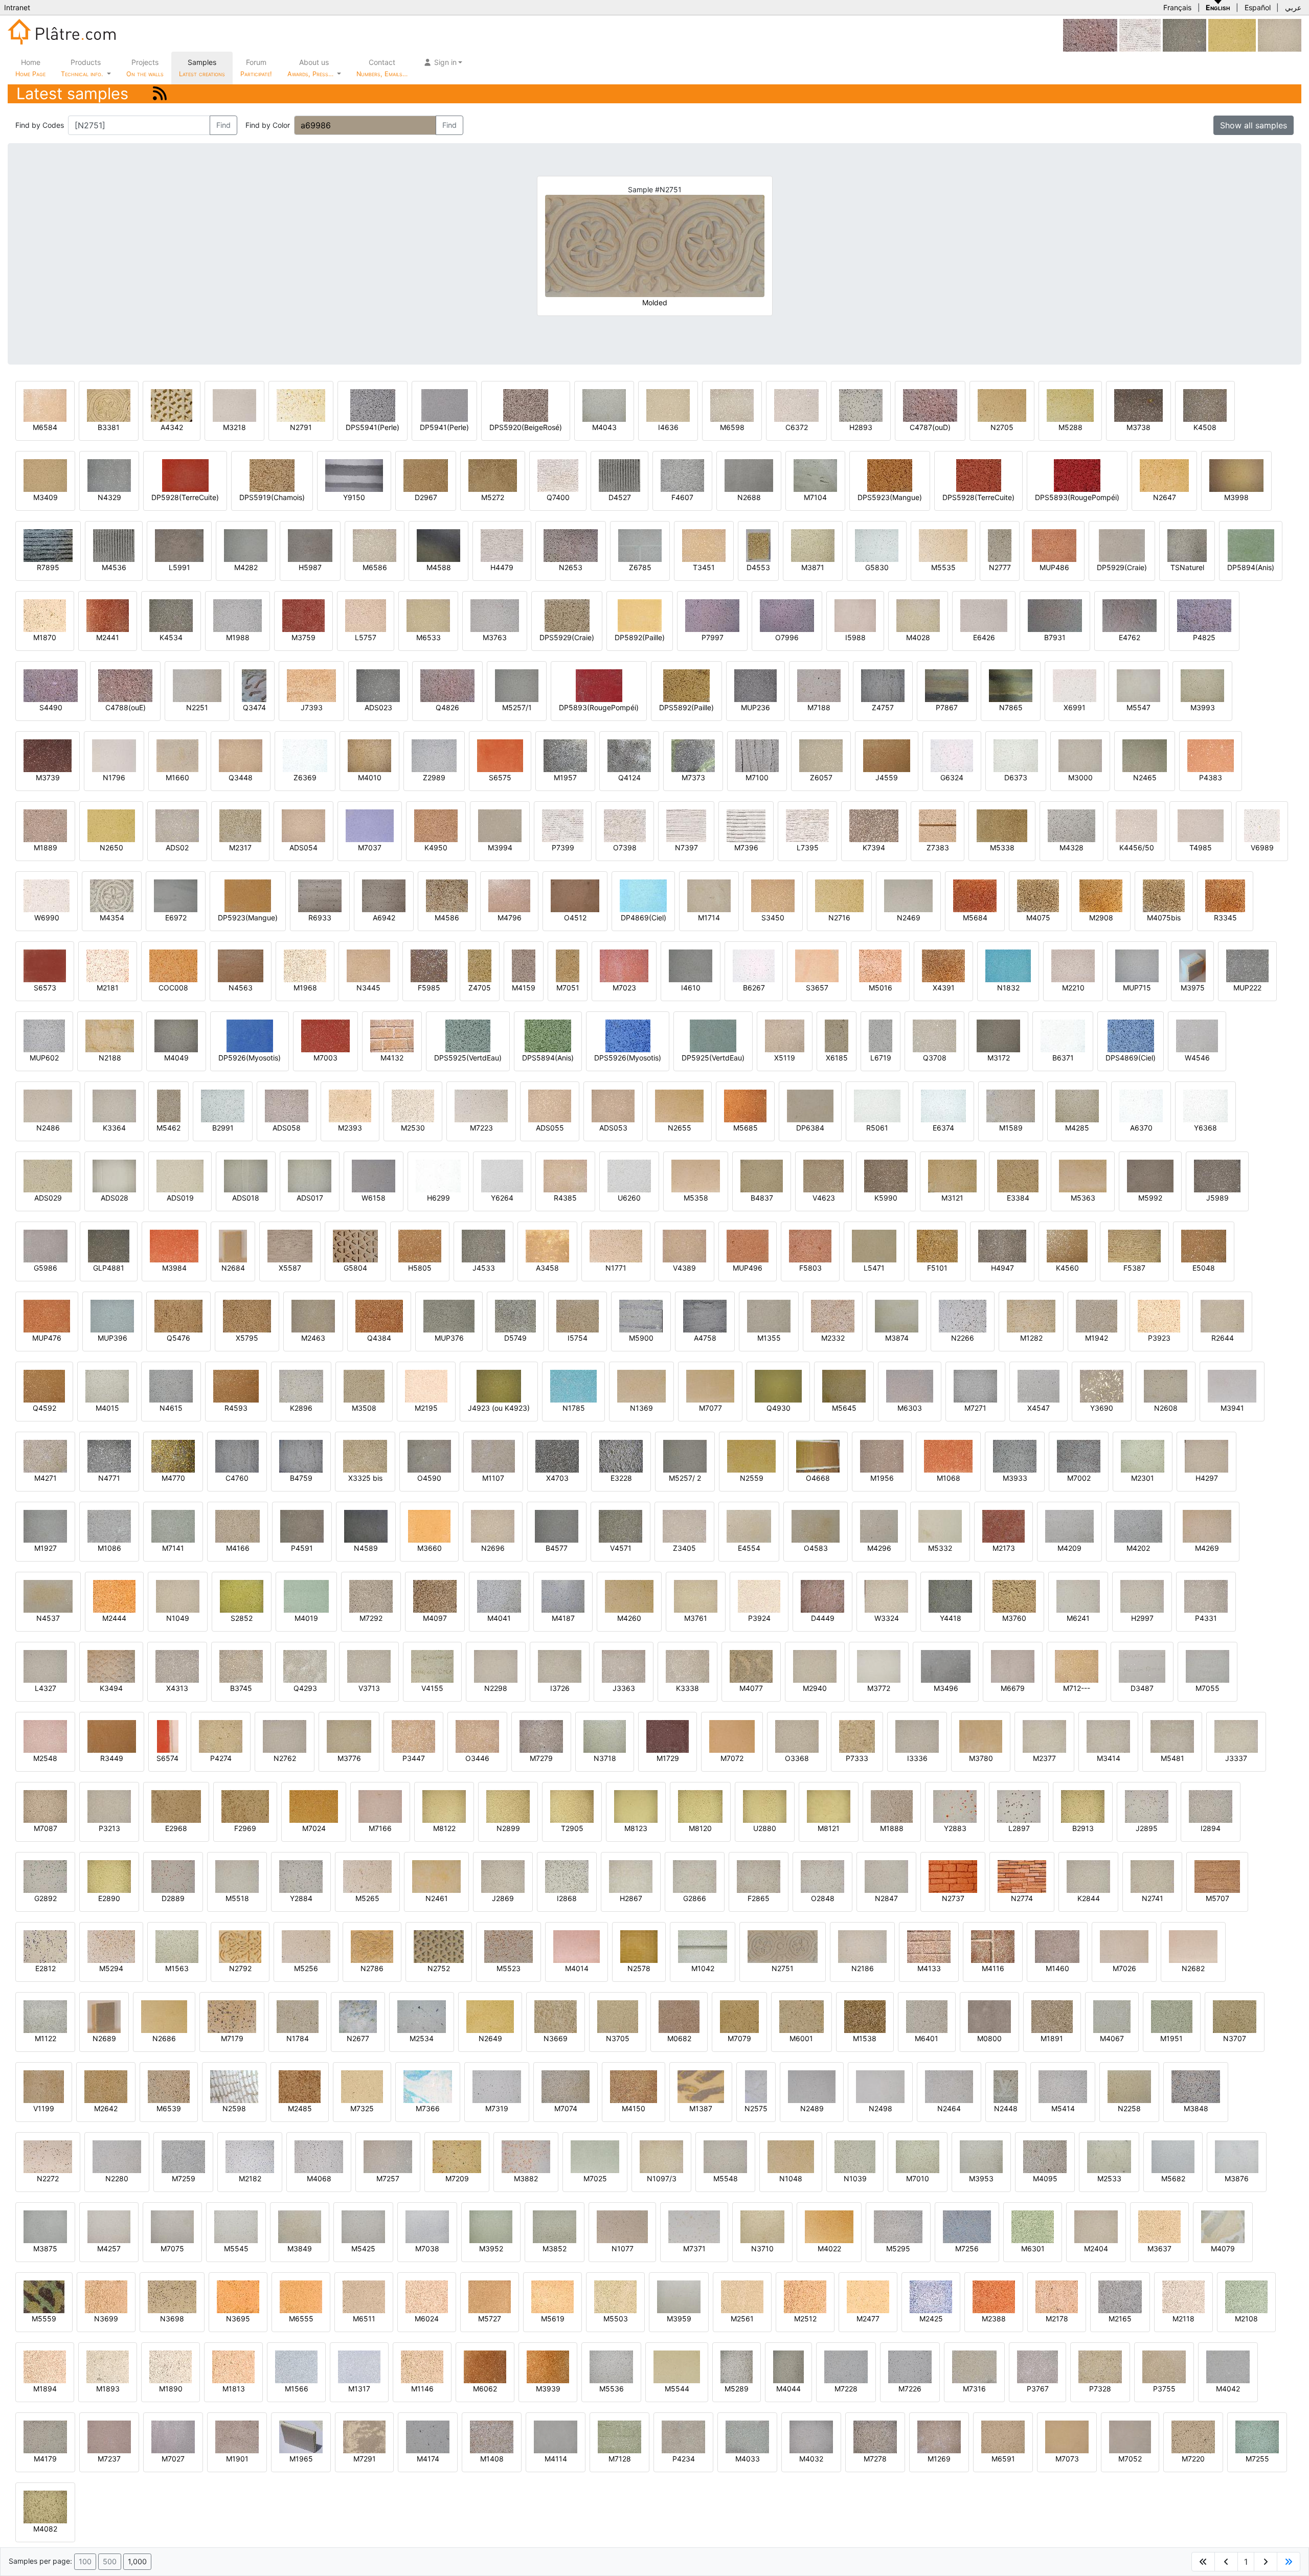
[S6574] (168, 1736)
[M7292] (371, 1596)
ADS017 (310, 1198)
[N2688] (749, 475)
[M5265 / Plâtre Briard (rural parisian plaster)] (367, 1876)
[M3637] (1159, 2226)
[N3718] (605, 1736)
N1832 (1008, 988)
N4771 (109, 1478)
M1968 (305, 988)
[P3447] (413, 1736)
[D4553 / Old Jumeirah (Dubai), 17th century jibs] (758, 545)
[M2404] (1096, 2226)
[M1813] (233, 2366)
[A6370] (1141, 1105)
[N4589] (366, 1526)
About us (311, 68)
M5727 (490, 2319)
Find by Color (268, 125)
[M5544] (677, 2366)
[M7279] (541, 1736)
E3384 (1018, 1198)
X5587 (290, 1268)
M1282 (1031, 1338)
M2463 (313, 1338)
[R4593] (236, 1385)
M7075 (172, 2249)
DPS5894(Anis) (548, 1058)
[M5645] (844, 1385)
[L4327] (45, 1666)
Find (223, 125)
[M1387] (701, 2086)
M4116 (993, 1968)
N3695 (238, 2319)
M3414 (1109, 1758)
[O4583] (816, 1526)
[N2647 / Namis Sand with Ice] (1164, 475)
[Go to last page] (1289, 2562)
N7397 (686, 848)
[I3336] (917, 1736)
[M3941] (1232, 1385)
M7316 (974, 2389)
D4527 (620, 497)
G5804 (355, 1268)
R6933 (320, 918)
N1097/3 (662, 2178)
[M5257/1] (517, 685)
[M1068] (948, 1455)
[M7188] (819, 685)
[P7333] (857, 1736)
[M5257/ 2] (685, 1455)
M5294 (111, 1968)
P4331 (1206, 1618)
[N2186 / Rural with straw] (862, 1946)
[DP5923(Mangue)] (248, 895)
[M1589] (1011, 1105)
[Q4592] (44, 1385)
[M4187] (563, 1596)
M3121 (952, 1198)
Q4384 (379, 1338)
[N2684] (233, 1245)
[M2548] (45, 1736)
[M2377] (1044, 1736)
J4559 (887, 777)
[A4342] (172, 405)
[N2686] (164, 2016)
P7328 (1100, 2389)
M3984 (174, 1268)
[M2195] (426, 1385)
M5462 (168, 1128)
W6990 (47, 918)
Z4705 (480, 988)
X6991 (1075, 707)
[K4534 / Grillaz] (171, 615)
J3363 (624, 1688)
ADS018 (246, 1198)
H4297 (1207, 1478)
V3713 (369, 1688)
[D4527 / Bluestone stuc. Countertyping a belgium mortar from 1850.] (619, 475)
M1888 (892, 1828)
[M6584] (45, 405)
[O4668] (818, 1455)
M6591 (1003, 2459)
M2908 (1101, 918)
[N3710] (762, 2226)
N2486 (48, 1128)
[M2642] (106, 2086)
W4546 (1197, 1058)
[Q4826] (447, 685)
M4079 (1223, 2249)
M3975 (1193, 988)
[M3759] (303, 615)
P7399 (563, 848)
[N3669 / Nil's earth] (556, 2016)
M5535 (943, 567)
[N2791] (301, 405)
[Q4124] (629, 755)
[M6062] (485, 2366)
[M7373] (693, 755)
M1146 (422, 2389)
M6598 (732, 427)
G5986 (46, 1268)
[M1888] (892, 1806)
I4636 (668, 427)
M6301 (1033, 2249)
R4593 (236, 1408)
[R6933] (320, 895)
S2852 (242, 1618)
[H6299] (438, 1175)
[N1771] (616, 1245)
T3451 (704, 567)
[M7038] (427, 2226)
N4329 (109, 497)
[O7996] (787, 615)
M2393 (350, 1128)
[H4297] (1206, 1455)
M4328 (1071, 848)
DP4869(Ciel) (644, 918)
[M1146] (422, 2366)
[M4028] (918, 615)
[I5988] (855, 615)
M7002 (1079, 1478)
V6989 (1262, 848)
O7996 (787, 637)
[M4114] (556, 2436)
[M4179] (45, 2436)
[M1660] (177, 755)
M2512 (805, 2319)
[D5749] (515, 1315)
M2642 (106, 2108)
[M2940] (815, 1666)
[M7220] (1193, 2436)
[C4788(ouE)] (125, 685)
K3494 (111, 1688)
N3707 (1235, 2038)
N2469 (909, 918)
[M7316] (974, 2366)
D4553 (758, 567)
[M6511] (364, 2296)
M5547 (1138, 707)
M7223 (481, 1128)
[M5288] (1070, 405)
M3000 (1080, 777)
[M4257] (109, 2226)
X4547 (1039, 1408)
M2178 (1057, 2319)
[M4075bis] (1164, 895)
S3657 (817, 988)
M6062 (485, 2389)
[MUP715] (1137, 965)
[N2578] (639, 1946)
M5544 (677, 2389)
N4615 (171, 1408)
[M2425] (931, 2296)
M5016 (881, 988)
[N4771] (109, 1455)
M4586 (447, 918)
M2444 (114, 1618)
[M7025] (595, 2156)
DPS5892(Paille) (686, 707)
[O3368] (797, 1736)
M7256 (967, 2249)
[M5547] (1138, 685)
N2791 (301, 427)
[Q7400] (558, 475)
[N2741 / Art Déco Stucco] (1152, 1876)
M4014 (577, 1968)
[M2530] (413, 1105)
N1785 (574, 1408)
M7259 (184, 2178)
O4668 (818, 1478)
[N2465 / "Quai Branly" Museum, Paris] (1145, 755)
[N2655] (679, 1105)
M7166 (380, 1828)
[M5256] (306, 1946)
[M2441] (108, 615)
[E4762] (1130, 615)
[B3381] (109, 405)
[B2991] (223, 1105)
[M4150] (634, 2086)
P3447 (414, 1758)
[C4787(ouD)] (1090, 35)
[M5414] (1063, 2086)
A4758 (705, 1338)
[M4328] (1071, 825)
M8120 (700, 1828)
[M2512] (805, 2296)
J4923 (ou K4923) (499, 1408)
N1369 (641, 1408)
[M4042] (1228, 2366)
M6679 (1013, 1688)
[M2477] (868, 2296)
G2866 (695, 1898)
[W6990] (47, 895)
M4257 (109, 2249)
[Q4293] (305, 1666)
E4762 (1130, 637)
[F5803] (810, 1245)
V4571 (621, 1548)
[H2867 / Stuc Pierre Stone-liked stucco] (631, 1876)
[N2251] (197, 685)
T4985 (1201, 848)
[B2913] (1083, 1806)
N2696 (493, 1548)
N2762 (285, 1758)
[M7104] (815, 475)
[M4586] (447, 895)
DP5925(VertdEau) (713, 1058)
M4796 (510, 918)
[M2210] (1073, 965)
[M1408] (492, 2436)
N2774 (1022, 1898)
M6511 (364, 2319)
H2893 (861, 427)
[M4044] (788, 2366)
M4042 (1228, 2389)
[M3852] (555, 2226)
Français (1177, 7)
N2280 (117, 2178)
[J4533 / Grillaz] (1184, 35)
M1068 (949, 1478)
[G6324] (952, 755)
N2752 (439, 1968)
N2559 (752, 1478)
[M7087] (45, 1806)
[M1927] (45, 1526)
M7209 (457, 2178)
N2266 (963, 1338)
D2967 (426, 497)
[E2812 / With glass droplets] (45, 1946)
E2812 (46, 1968)
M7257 (388, 2178)
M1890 (171, 2389)
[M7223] (481, 1105)
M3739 (48, 777)
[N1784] (298, 2016)
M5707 (1217, 1898)
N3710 (762, 2249)
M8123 (636, 1828)
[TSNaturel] (1187, 545)
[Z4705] (480, 965)
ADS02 (177, 848)
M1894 (45, 2389)
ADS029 (48, 1198)
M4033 (748, 2459)
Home (30, 68)
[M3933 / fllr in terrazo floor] (1015, 1455)
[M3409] (45, 475)
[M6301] (1033, 2226)
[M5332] (940, 1526)
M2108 (1246, 2319)
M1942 (1097, 1338)
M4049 (176, 1058)
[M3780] (981, 1736)
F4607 (682, 497)
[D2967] (426, 475)
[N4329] (109, 475)
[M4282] (246, 545)
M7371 (694, 2249)
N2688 (749, 497)
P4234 (684, 2459)
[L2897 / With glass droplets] (1019, 1806)
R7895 (48, 567)
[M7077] (710, 1385)
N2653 (571, 567)
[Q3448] (241, 755)
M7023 (624, 988)
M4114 (556, 2459)
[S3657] (817, 965)
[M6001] (801, 2016)
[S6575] (500, 755)
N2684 (233, 1268)
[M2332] (833, 1315)
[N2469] (908, 895)
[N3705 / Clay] (618, 2016)
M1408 (492, 2459)
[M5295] (898, 2226)
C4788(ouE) (126, 707)
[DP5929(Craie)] (1122, 545)
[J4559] (887, 755)
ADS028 (115, 1198)
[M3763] (495, 615)
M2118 (1183, 2319)
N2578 (639, 1968)
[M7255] (1257, 2436)
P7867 (947, 707)
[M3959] (679, 2296)
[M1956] (882, 1455)
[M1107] (493, 1455)
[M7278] (875, 2436)
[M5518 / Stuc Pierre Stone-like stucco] (237, 1876)
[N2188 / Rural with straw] (110, 1035)
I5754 (578, 1338)
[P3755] (1164, 2366)
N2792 (240, 1968)
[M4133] (929, 1946)
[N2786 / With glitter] (372, 1946)
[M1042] (703, 1946)
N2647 (1165, 497)
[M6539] (169, 2086)
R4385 (565, 1198)
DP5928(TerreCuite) (185, 497)
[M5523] (509, 1946)
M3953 (981, 2178)
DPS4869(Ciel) (1131, 1058)
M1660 (177, 777)
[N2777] (1000, 545)
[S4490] (51, 685)
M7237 (109, 2459)
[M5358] (696, 1175)
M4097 (435, 1618)
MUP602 (44, 1058)
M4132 (392, 1058)
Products (82, 68)
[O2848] (822, 1876)
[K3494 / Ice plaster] (111, 1666)
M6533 (428, 637)
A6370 (1141, 1128)
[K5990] (886, 1175)
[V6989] (1262, 825)
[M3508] (364, 1385)
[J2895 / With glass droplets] (1147, 1806)
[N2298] (496, 1666)
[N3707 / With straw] (1235, 2016)
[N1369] (641, 1385)
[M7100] (757, 755)
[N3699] (106, 2296)
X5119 (785, 1058)
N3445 (368, 988)
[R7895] (48, 545)
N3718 (605, 1758)
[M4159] (524, 965)
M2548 (45, 1758)
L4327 (46, 1688)
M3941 (1232, 1408)
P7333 (857, 1758)
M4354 (112, 918)
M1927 (46, 1548)
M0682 (679, 2038)
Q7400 (558, 497)
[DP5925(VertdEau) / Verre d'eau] (713, 1035)
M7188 (819, 707)
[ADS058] (287, 1105)
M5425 (363, 2249)
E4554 (749, 1548)
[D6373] (1016, 755)
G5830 (877, 567)
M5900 (641, 1338)
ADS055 (550, 1128)
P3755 (1164, 2389)
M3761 (696, 1618)
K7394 (874, 848)
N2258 (1129, 2108)
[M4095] (1045, 2156)
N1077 (623, 2249)
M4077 (751, 1688)
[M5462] (169, 1105)
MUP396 (112, 1338)
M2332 (833, 1338)
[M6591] (1003, 2436)
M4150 (634, 2108)
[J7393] (311, 685)
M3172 (999, 1058)
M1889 (46, 848)
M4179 (45, 2459)
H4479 (502, 567)
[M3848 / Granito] (1196, 2086)
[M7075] (172, 2226)
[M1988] (238, 615)
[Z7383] (938, 825)
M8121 (829, 1828)
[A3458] (547, 1245)
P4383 (1211, 777)
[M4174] (428, 2436)
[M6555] (301, 2296)
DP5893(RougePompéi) (599, 707)
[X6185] (837, 1035)
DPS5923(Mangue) (890, 497)
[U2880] (765, 1806)
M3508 (364, 1408)
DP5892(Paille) (640, 637)
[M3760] (1014, 1596)
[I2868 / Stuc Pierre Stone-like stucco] (567, 1876)
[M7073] (1067, 2436)
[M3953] (981, 2156)
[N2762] (285, 1736)
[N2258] (1129, 2086)
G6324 (952, 777)
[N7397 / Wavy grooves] (686, 825)
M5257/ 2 (685, 1478)
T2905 (572, 1828)
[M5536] (611, 2366)
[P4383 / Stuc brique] (1211, 755)
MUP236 (755, 707)
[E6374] (943, 1105)
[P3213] (109, 1806)
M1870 (45, 637)
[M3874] (897, 1315)
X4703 (557, 1478)
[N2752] (439, 1946)
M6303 (910, 1408)
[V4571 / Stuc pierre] (620, 1526)
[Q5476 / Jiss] (178, 1315)
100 (85, 2561)
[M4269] (1207, 1526)
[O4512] (575, 895)
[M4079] (1223, 2226)
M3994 (500, 848)
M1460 (1057, 1968)
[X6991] (1075, 685)
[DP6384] (810, 1105)
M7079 (739, 2038)
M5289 (737, 2389)
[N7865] (1011, 685)
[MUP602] (44, 1035)
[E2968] (176, 1806)
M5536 (612, 2389)
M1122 (46, 2038)
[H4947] (1002, 1245)
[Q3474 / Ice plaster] (254, 685)
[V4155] (432, 1666)
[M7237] (109, 2436)
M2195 (426, 1408)
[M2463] (313, 1315)
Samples (202, 68)
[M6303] (910, 1385)
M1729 (668, 1758)
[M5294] (111, 1946)
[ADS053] (613, 1105)
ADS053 (613, 1128)
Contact (382, 68)
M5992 (1150, 1198)
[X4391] (943, 965)
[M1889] (45, 825)
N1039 (855, 2178)
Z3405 (684, 1548)
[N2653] (571, 545)
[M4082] (45, 2506)
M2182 (250, 2178)
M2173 (1004, 1548)
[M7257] (388, 2156)
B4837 (762, 1198)
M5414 (1063, 2108)
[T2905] (572, 1806)
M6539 (169, 2108)
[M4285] (1077, 1105)
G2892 (46, 1898)
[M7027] (173, 2436)
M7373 (693, 777)
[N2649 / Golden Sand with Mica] (490, 2016)
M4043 (604, 427)
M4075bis (1164, 918)
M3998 (1236, 497)
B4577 (557, 1548)
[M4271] (45, 1455)
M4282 (246, 567)
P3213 (109, 1828)
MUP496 (748, 1268)
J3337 (1236, 1758)
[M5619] (552, 2296)
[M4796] (509, 895)
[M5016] (880, 965)
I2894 (1211, 1828)
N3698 (172, 2319)
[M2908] (1101, 895)
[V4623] (823, 1175)
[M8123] (636, 1806)
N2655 (680, 1128)
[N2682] (1193, 1946)
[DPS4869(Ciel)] (1131, 1035)
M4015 (107, 1408)
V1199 (44, 2108)
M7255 (1257, 2459)
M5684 (975, 918)
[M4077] (751, 1666)
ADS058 (287, 1128)
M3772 (879, 1688)
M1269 (939, 2459)
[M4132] (392, 1035)
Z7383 (938, 848)
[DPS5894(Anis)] (548, 1035)
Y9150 (354, 497)
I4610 (691, 988)
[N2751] (783, 1946)
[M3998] (1236, 475)
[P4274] (221, 1736)
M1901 (237, 2459)
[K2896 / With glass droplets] (301, 1385)
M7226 (910, 2389)
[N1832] (1008, 965)
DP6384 (810, 1128)
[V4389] (684, 1245)
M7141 (173, 1548)
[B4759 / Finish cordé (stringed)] (301, 1455)
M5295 (898, 2249)
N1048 (791, 2178)
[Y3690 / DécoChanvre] (1102, 1385)
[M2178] (1057, 2296)
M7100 (757, 777)
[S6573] (45, 965)
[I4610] (691, 965)
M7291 (365, 2459)
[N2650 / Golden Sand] (1232, 35)
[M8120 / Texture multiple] (700, 1806)
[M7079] (739, 2016)
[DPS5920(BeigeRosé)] (526, 405)
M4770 (173, 1478)
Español (1258, 7)
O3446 (477, 1758)
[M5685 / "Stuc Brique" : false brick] (745, 1105)
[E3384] (1018, 1175)
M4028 (918, 637)
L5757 (366, 637)
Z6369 (305, 777)
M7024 (314, 1828)
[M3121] (952, 1175)
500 (110, 2561)
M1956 (882, 1478)
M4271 (46, 1478)
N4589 (366, 1548)
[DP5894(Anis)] (1251, 545)
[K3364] (114, 1105)
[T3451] (704, 545)
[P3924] (759, 1596)
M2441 (108, 637)
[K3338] (687, 1666)
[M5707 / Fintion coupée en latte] (1217, 1876)
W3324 (887, 1618)
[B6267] (754, 965)
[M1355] (769, 1315)
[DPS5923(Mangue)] (890, 475)
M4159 (524, 988)
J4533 (484, 1268)
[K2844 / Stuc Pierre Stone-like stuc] (1088, 1876)
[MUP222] (1247, 965)
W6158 (374, 1198)
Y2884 (301, 1898)
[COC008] (173, 965)
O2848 (823, 1898)
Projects (145, 68)
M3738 (1138, 427)
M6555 (301, 2319)
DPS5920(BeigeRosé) (526, 427)
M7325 (362, 2108)
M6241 (1078, 1618)
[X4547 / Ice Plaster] (1039, 1385)
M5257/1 (517, 707)
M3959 (679, 2319)
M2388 (994, 2319)
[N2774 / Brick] (1022, 1876)
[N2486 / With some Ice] (48, 1105)
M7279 (541, 1758)
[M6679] (1013, 1666)
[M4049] (176, 1035)
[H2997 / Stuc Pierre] (1142, 1596)
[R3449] (112, 1736)
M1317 (359, 2389)
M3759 (303, 637)
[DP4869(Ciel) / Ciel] (643, 895)
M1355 (769, 1338)
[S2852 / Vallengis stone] (242, 1596)
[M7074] (566, 2086)
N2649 (490, 2038)
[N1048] (791, 2156)
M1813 (234, 2389)
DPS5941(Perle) (373, 427)
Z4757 (883, 707)
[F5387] (1134, 1245)
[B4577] (557, 1526)
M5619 (553, 2319)
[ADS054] (303, 825)
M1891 (1052, 2038)
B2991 (223, 1128)
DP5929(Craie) (1122, 567)
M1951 (1171, 2038)
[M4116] (993, 1946)
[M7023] (624, 965)
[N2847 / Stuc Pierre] (886, 1876)
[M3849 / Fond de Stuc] (300, 2226)
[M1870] (45, 615)
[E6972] (176, 895)
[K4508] (1205, 405)
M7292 (371, 1618)
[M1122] (45, 2016)
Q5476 (178, 1338)
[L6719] (881, 1035)
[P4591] (302, 1526)
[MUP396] (112, 1315)
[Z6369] (305, 755)
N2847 (886, 1898)
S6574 (167, 1758)
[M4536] (114, 545)
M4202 (1138, 1548)
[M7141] (173, 1526)
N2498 (881, 2108)
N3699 (106, 2319)
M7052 (1130, 2459)
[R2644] (1222, 1315)
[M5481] (1172, 1736)
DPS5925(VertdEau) (468, 1058)
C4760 (237, 1478)
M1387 (701, 2108)
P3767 (1038, 2389)
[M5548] (725, 2156)
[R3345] (1225, 895)
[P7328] (1100, 2366)
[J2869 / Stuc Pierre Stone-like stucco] (503, 1876)
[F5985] (429, 965)
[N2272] (48, 2156)
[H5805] (420, 1245)
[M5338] (1002, 825)
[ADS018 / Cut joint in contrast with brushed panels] (246, 1175)
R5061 (877, 1128)
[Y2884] (301, 1876)
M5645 (844, 1408)
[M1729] (668, 1736)
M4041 (499, 1618)
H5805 (420, 1268)
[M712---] (1077, 1666)
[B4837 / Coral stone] (762, 1175)
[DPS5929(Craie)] (567, 615)
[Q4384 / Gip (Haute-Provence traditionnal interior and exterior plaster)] (379, 1315)
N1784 (298, 2038)
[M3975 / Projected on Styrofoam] (1192, 965)
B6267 (754, 988)
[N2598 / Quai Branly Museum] (234, 2086)
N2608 (1166, 1408)
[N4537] (48, 1596)
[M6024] (427, 2296)
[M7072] (732, 1736)
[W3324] (886, 1596)
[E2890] (109, 1876)
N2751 (783, 1968)
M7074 (566, 2108)
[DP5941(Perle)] (445, 405)
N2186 (863, 1968)
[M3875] (45, 2226)
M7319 (497, 2108)
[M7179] (232, 2016)
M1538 (865, 2038)
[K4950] (436, 825)
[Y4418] (950, 1596)
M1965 (301, 2459)
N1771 (616, 1268)
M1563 (177, 1968)
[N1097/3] (661, 2156)
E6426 (984, 637)
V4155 (432, 1688)
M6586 (375, 567)
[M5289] (737, 2366)
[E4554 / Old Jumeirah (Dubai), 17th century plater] (749, 1526)
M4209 (1069, 1548)
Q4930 (778, 1408)
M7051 (568, 988)
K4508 (1205, 427)
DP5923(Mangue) (248, 918)
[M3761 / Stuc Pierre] (696, 1596)
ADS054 (303, 848)
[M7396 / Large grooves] (746, 825)
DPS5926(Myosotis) (628, 1058)
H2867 (631, 1898)
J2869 (503, 1898)
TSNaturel (1187, 567)
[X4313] (177, 1666)
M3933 (1015, 1478)
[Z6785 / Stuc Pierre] (640, 545)
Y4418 (951, 1618)
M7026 (1124, 1968)
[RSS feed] (160, 93)
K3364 (114, 1128)
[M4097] (435, 1596)
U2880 (765, 1828)
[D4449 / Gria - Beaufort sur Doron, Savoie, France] (822, 1596)
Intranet (17, 7)
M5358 (696, 1198)
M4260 (629, 1618)
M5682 (1173, 2178)
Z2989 (434, 777)
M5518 (237, 1898)
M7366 (428, 2108)
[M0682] (679, 2016)
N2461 (437, 1898)
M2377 (1044, 1758)
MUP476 (47, 1338)
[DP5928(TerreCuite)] (185, 475)
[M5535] (943, 545)
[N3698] (172, 2296)
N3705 (618, 2038)
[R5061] (877, 1105)
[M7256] (967, 2226)
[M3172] (998, 1035)
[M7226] (910, 2366)
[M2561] (742, 2296)
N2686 (164, 2038)
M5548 (726, 2178)
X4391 (944, 988)
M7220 (1193, 2459)
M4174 (428, 2459)
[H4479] (502, 545)
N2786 (372, 1968)
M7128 (620, 2459)
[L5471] (874, 1245)
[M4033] (747, 2436)
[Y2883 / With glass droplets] (955, 1806)
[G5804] (355, 1245)
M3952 (491, 2249)
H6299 (438, 1198)
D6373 (1016, 777)
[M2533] (1109, 2156)
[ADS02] (177, 825)
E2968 (176, 1828)
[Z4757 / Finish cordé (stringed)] (883, 685)
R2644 (1223, 1338)
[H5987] (310, 545)
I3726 (560, 1688)
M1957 (565, 777)
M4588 (439, 567)
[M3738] (1138, 405)
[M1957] (565, 755)
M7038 (427, 2249)
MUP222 (1247, 988)
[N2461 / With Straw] (436, 1876)
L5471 (874, 1268)
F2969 (245, 1828)
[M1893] (108, 2366)
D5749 (515, 1338)
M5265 (367, 1898)
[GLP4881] (109, 1245)
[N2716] (839, 895)
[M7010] (918, 2156)
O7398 (625, 848)
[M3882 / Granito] (526, 2156)
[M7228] (846, 2366)
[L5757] (366, 615)
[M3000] (1080, 755)
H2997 (1142, 1618)
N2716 (839, 918)
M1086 (109, 1548)
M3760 (1014, 1618)
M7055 (1208, 1688)
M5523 (509, 1968)
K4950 (436, 848)
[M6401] (927, 2016)
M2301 (1143, 1478)
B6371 (1063, 1058)
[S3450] (773, 895)
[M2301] (1143, 1455)
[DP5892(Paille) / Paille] (640, 615)
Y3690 (1102, 1408)
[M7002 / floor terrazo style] (1079, 1455)
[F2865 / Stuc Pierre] (759, 1876)
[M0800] (989, 2016)
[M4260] (629, 1596)
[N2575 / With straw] (756, 2086)
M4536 (114, 567)
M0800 (989, 2038)
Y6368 (1205, 1128)
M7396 (746, 848)
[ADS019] (180, 1175)
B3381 (109, 427)
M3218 (234, 427)
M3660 (430, 1548)
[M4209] (1069, 1526)
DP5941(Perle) (444, 427)
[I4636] (668, 405)
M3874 (897, 1338)
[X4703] (557, 1455)
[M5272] (493, 475)
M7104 (815, 497)
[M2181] (108, 965)
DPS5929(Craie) (567, 637)
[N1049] (1280, 35)
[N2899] (508, 1806)
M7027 (173, 2459)
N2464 (949, 2108)
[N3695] (238, 2296)
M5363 (1083, 1198)
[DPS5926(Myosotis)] (628, 1035)
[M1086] (109, 1526)
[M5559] (44, 2296)
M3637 (1159, 2249)
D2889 (173, 1898)
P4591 (302, 1548)
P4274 (221, 1758)
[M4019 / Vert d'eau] (306, 1596)
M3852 (555, 2249)
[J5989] (1217, 1175)
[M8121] (829, 1806)
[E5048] (1204, 1245)
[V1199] (44, 2086)
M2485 (300, 2108)
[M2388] (994, 2296)
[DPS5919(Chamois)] (272, 475)
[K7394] (874, 825)
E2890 (109, 1898)
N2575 (756, 2108)
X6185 (837, 1058)
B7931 (1055, 637)
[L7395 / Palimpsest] (807, 825)
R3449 (112, 1758)
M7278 (875, 2459)
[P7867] (947, 685)
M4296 (879, 1548)
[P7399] (1140, 35)
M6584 (45, 427)
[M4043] (604, 405)
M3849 (300, 2249)
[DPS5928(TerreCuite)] (979, 475)
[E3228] (621, 1455)
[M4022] (829, 2226)
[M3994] (500, 825)
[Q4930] (778, 1385)
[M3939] (548, 2366)
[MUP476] (47, 1315)
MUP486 (1054, 567)
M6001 (801, 2038)
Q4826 (447, 707)
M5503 (616, 2319)
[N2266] (963, 1315)
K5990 (886, 1198)
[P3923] (1159, 1315)
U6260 (629, 1198)
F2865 (759, 1898)
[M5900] (641, 1315)
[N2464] (949, 2086)
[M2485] (300, 2086)
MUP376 (449, 1338)
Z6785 (640, 567)
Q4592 (44, 1408)
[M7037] (370, 825)
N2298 (496, 1688)
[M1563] (177, 1946)
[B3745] (241, 1666)
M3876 (1237, 2178)
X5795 (247, 1338)
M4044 (788, 2389)
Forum (256, 68)
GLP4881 (109, 1268)
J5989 (1217, 1198)
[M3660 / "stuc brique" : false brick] (429, 1526)
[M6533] (428, 615)
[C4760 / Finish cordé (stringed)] (237, 1455)
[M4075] (1038, 895)
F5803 (810, 1268)
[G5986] (46, 1245)
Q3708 (935, 1058)
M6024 (427, 2319)
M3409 (46, 497)
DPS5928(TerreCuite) (978, 497)
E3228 (621, 1478)
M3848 (1196, 2108)
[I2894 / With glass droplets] (1211, 1806)
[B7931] (1055, 615)
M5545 (236, 2249)
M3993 (1203, 707)
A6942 (384, 918)
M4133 (929, 1968)
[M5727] (490, 2296)
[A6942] (384, 895)
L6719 (881, 1058)
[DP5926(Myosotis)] (250, 1035)
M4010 (370, 777)
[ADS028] (114, 1175)
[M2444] (114, 1596)
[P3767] (1037, 2366)
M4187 (563, 1618)
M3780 (981, 1758)
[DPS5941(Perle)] (373, 405)
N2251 (197, 707)
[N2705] (1002, 405)
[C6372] (796, 405)
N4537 (48, 1618)
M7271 (975, 1408)
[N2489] (812, 2086)
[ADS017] (310, 1175)
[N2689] (104, 2016)
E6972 (176, 918)
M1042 (703, 1968)
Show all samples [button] (1254, 125)
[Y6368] (1205, 1105)
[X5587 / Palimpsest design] (290, 1245)
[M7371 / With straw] (694, 2226)
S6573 (45, 988)
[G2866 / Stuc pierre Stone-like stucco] (695, 1876)
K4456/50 (1137, 848)
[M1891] (1052, 2016)
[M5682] (1173, 2156)
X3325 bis (365, 1478)
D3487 (1142, 1688)
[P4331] (1206, 1596)
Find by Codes (40, 125)
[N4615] (171, 1385)
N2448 (1006, 2108)
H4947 (1002, 1268)
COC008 (173, 988)
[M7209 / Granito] (457, 2156)
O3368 (797, 1758)
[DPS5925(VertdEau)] (468, 1035)
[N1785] (573, 1385)
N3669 (556, 2038)
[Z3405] (684, 1526)
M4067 (1112, 2038)
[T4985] (1201, 825)
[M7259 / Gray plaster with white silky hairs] (183, 2156)
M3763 (495, 637)
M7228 (846, 2389)
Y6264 (502, 1198)
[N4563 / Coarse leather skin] (241, 965)
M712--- (1077, 1688)
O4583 (816, 1548)
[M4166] (238, 1526)
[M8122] (444, 1806)
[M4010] (369, 755)
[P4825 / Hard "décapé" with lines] (1204, 615)
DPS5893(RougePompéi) (1077, 497)
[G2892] (45, 1876)
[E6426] (984, 615)
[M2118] (1183, 2296)
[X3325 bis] (365, 1455)
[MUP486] (1054, 545)
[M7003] (325, 1035)
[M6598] (732, 405)
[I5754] (578, 1315)
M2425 (931, 2319)
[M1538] (865, 2016)
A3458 (547, 1268)
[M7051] (568, 965)
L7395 (808, 848)
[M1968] (305, 965)
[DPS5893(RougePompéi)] (1077, 475)
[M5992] (1150, 1175)
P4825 (1204, 637)
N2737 (953, 1898)
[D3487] (1142, 1666)
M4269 (1207, 1548)
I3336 (917, 1758)
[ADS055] (550, 1105)
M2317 (240, 848)
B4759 (301, 1478)
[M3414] (1108, 1736)
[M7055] (1208, 1666)
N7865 (1011, 707)
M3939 (548, 2389)
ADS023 (378, 707)
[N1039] (855, 2156)
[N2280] (117, 2156)
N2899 (508, 1828)
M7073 (1067, 2459)
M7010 (918, 2178)
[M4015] (107, 1385)
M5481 (1172, 1758)
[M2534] (422, 2016)
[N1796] (114, 755)
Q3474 (254, 707)
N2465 (1145, 777)
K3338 (687, 1688)
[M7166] (380, 1806)
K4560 (1067, 1268)
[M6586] (375, 545)
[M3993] (1202, 685)
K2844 (1089, 1898)
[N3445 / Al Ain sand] (368, 965)
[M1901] (237, 2436)
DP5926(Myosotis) (250, 1058)
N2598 (234, 2108)
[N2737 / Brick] (953, 1876)
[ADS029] (48, 1175)
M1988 (238, 637)
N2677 (358, 2038)
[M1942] (1097, 1315)
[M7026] (1124, 1946)
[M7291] (364, 2436)
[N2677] (358, 2016)
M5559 (44, 2319)
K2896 (301, 1408)
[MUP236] (755, 685)
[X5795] (247, 1315)
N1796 (114, 777)
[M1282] (1031, 1315)
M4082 (45, 2529)
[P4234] (683, 2436)
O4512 (575, 918)
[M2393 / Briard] (350, 1105)
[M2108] (1246, 2296)
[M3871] (813, 545)
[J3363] (624, 1666)
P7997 (713, 637)
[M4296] (879, 1526)
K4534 (171, 637)
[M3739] (48, 755)
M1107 (493, 1478)
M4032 (811, 2459)
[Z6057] (821, 755)
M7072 (732, 1758)
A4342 (172, 427)
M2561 (742, 2319)
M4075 (1038, 918)
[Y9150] (354, 475)
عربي (1293, 7)
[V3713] (369, 1666)
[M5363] (1083, 1175)
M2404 (1096, 2249)
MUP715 (1137, 988)
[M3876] (1237, 2156)
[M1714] (709, 895)
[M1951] (1172, 2016)
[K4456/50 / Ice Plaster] (1136, 825)
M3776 (349, 1758)
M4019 (306, 1618)
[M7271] (975, 1385)
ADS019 (180, 1198)
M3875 (45, 2249)
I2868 (567, 1898)
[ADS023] (378, 685)
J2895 (1147, 1828)
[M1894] (45, 2366)
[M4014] (577, 1946)
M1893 (108, 2389)
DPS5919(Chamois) (272, 497)
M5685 (746, 1128)
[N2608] (1166, 1385)
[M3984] (174, 1245)
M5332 (940, 1548)
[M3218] (234, 405)
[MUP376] (449, 1315)
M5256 (306, 1968)
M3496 (946, 1688)
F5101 (937, 1268)
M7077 (710, 1408)
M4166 (238, 1548)
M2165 (1120, 2319)
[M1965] (301, 2436)
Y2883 (955, 1828)
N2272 (48, 2178)
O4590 (429, 1478)
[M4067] (1112, 2016)
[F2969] (245, 1806)
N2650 (111, 848)
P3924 (759, 1618)
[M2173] (1003, 1526)
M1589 (1011, 1128)
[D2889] (173, 1876)
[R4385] (565, 1175)
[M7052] (1130, 2436)
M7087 (46, 1828)
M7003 (325, 1058)
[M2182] (250, 2156)
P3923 (1159, 1338)
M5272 (493, 497)
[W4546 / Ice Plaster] (1197, 1035)
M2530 (413, 1128)
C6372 (797, 427)
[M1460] (1057, 1946)
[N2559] (751, 1455)
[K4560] (1067, 1245)
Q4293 (305, 1688)
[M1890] (171, 2366)
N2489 (812, 2108)
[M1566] (296, 2366)
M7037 (370, 848)
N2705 (1002, 427)
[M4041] (499, 1596)
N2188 (110, 1058)
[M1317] (359, 2366)
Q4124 (629, 777)
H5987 (310, 567)
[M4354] (112, 895)
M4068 (319, 2178)
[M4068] (319, 2156)
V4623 (824, 1198)
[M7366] (428, 2086)
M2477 (868, 2319)
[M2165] (1120, 2296)
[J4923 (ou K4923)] (499, 1385)
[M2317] (240, 825)
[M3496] (946, 1666)
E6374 (943, 1128)
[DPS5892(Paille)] (686, 685)
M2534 (422, 2038)
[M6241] (1078, 1596)
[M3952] (491, 2226)
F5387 (1134, 1268)
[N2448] (1006, 2086)
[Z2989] (434, 755)
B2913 (1083, 1828)
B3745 (241, 1688)
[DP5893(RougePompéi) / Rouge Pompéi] (599, 685)
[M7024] (314, 1806)
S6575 (500, 777)
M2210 (1073, 988)
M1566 (297, 2389)
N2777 (1000, 567)
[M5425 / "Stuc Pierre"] (363, 2226)
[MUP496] (748, 1245)
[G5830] (877, 545)
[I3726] (560, 1666)
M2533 (1109, 2178)
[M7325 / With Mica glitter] (362, 2086)
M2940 (815, 1688)
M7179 (232, 2038)
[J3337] (1236, 1736)
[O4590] (429, 1455)
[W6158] (374, 1175)
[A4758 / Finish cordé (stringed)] (705, 1315)
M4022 (829, 2249)
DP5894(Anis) (1251, 567)
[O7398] (625, 825)
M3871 (813, 567)
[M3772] (879, 1666)
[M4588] (438, 545)
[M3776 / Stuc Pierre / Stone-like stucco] (349, 1736)
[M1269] (939, 2436)
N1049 (178, 1618)
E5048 (1204, 1268)
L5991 (179, 567)
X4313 (177, 1688)
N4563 (241, 988)
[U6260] (629, 1175)
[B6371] (1063, 1035)
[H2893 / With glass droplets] (861, 405)
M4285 (1077, 1128)
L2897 (1019, 1828)
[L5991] (179, 545)
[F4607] (682, 475)
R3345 (1225, 918)
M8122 (444, 1828)
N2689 (104, 2038)
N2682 (1193, 1968)
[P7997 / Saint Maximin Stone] (712, 615)
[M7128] (619, 2436)
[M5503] (615, 2296)
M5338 (1002, 848)
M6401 (927, 2038)
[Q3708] (934, 1035)
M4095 (1045, 2178)
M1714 (709, 918)
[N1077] (622, 2226)
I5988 (855, 637)
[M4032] (811, 2436)
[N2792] (240, 1946)
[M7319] (497, 2086)
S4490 (51, 707)
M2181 (108, 988)
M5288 (1070, 427)
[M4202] (1138, 1526)
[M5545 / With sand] (236, 2226)
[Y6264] (502, 1175)
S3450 (773, 918)
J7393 (312, 707)
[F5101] (937, 1245)
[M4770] (173, 1455)
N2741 (1153, 1898)
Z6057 (821, 777)
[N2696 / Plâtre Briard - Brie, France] (493, 1526)
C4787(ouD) (930, 427)
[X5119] (785, 1035)
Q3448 (241, 777)
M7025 (595, 2178)
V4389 (684, 1268)
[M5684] (975, 895)
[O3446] (477, 1736)
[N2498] (880, 2086)
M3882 (526, 2178)
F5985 (429, 988)
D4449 (823, 1618)
